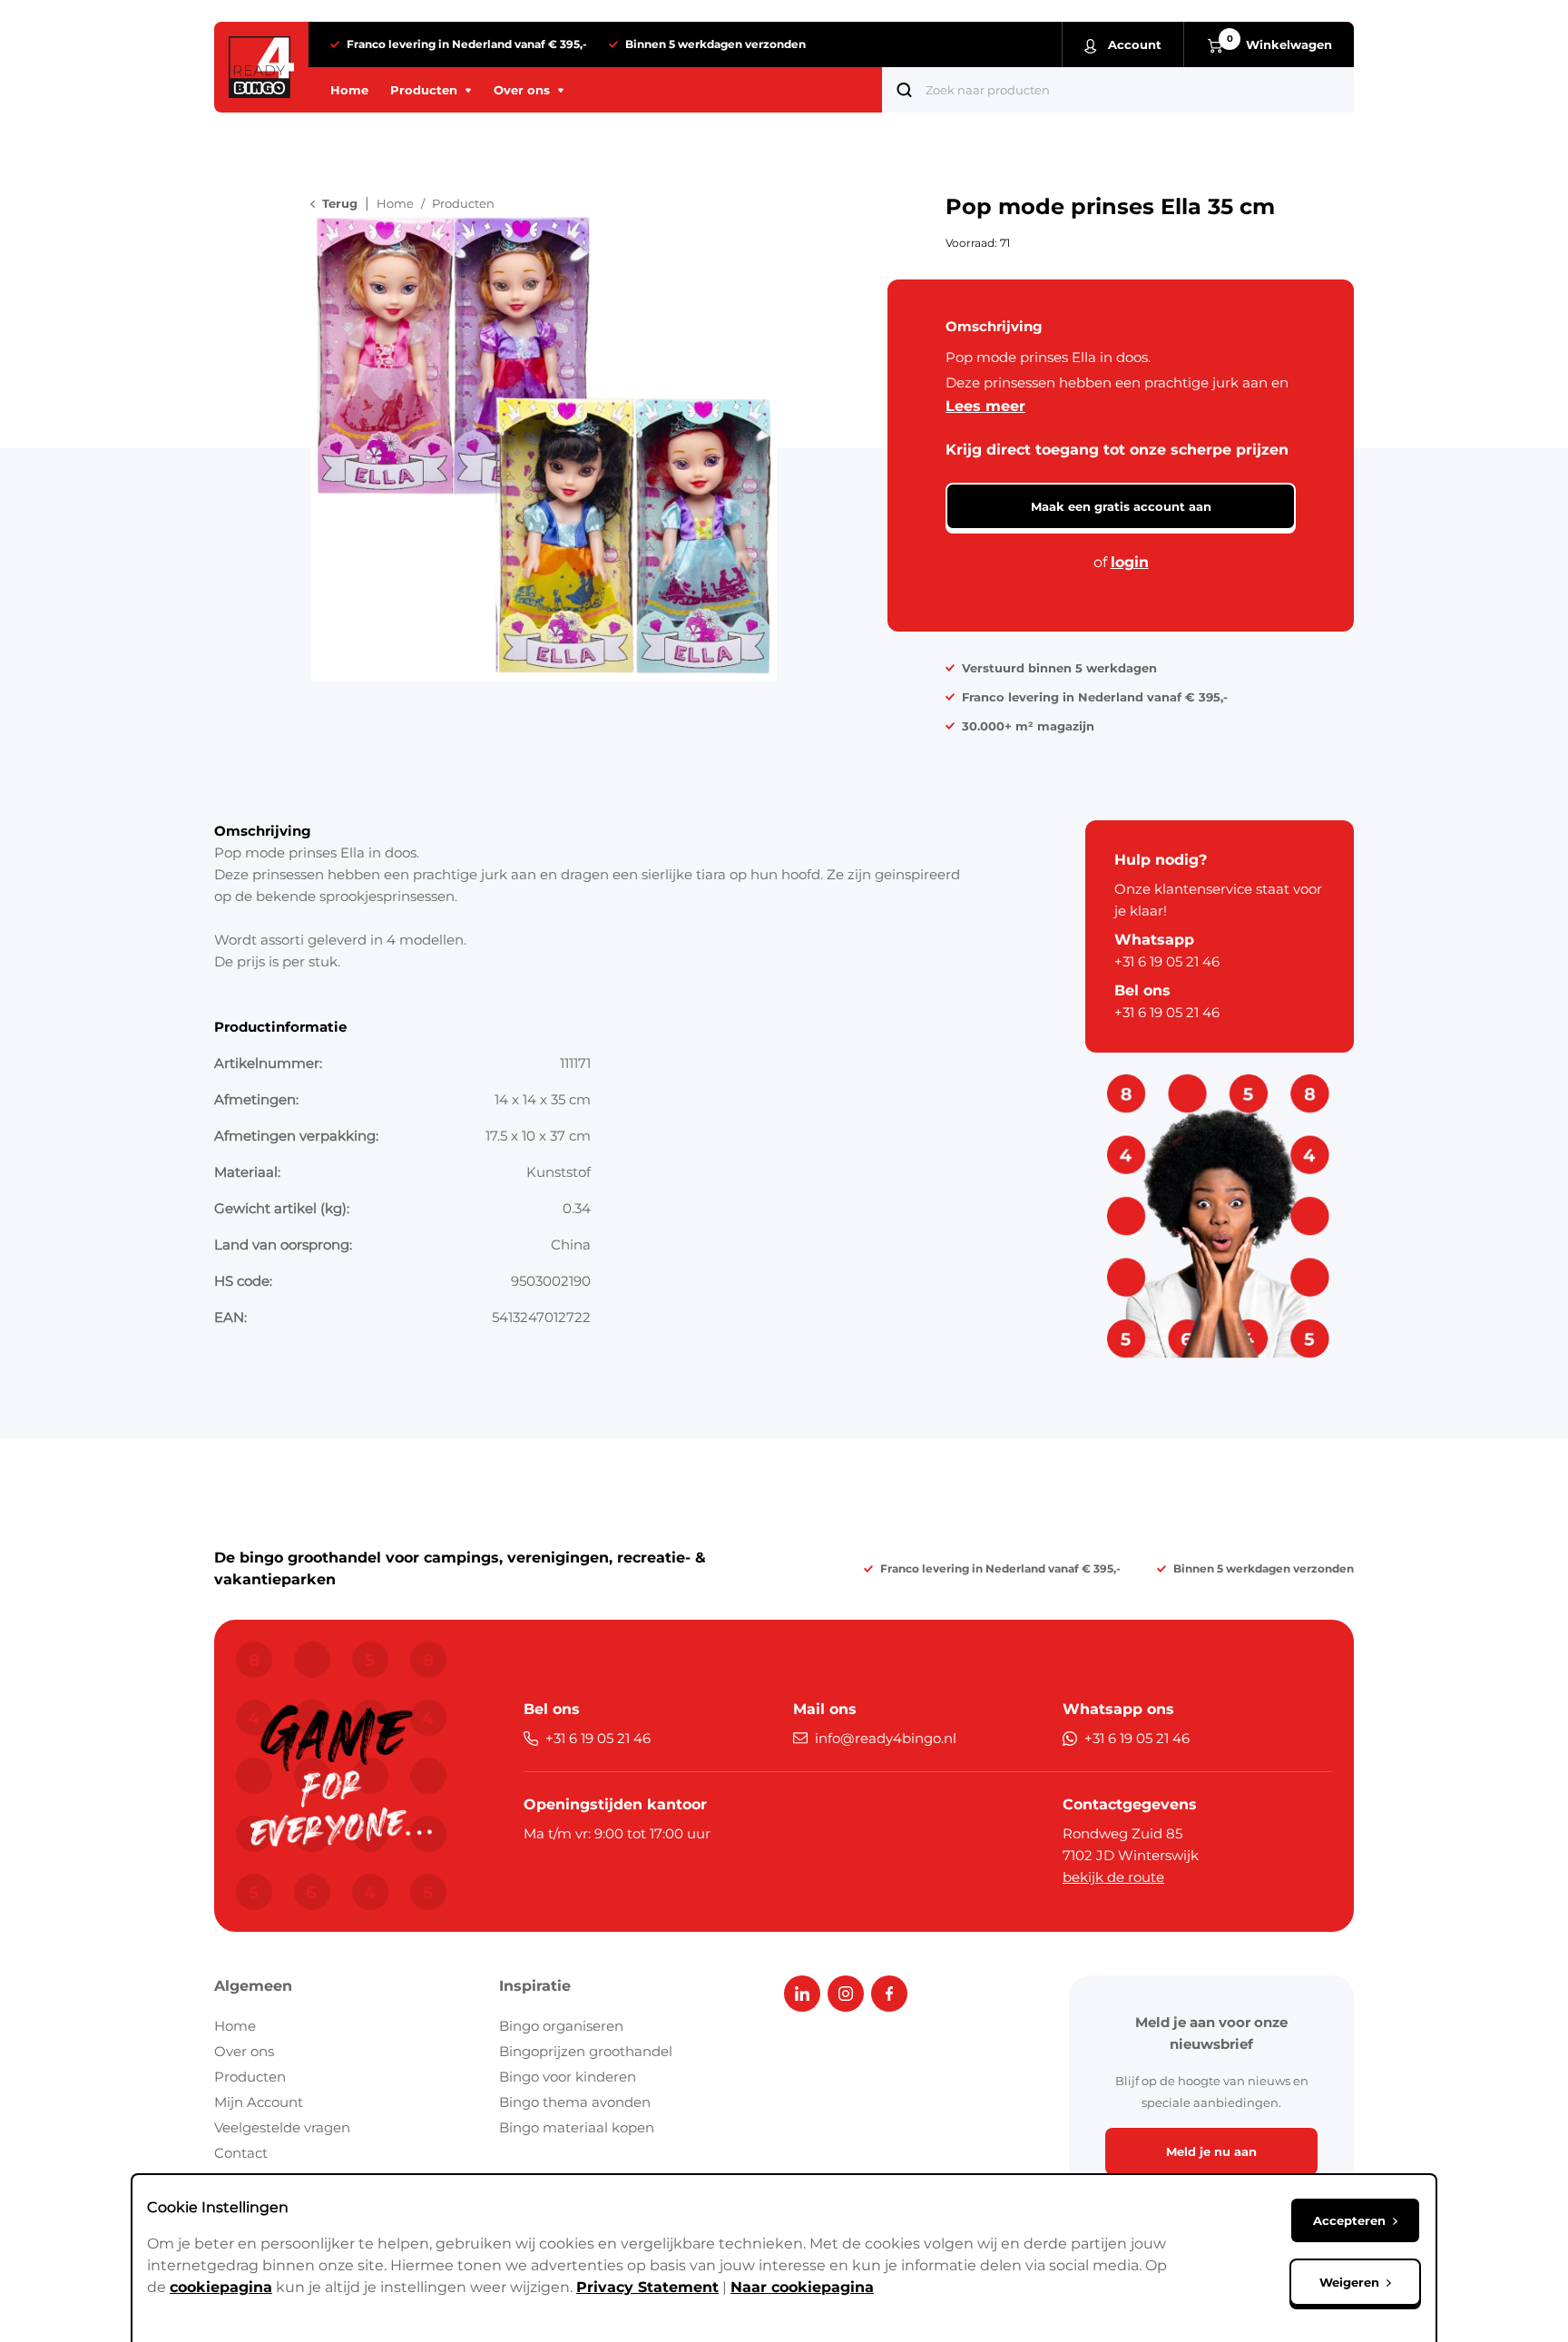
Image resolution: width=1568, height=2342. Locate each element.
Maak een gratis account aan (1121, 506)
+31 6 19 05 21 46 (1167, 961)
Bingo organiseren (561, 2026)
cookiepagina (221, 2287)
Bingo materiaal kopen (577, 2127)
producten (463, 203)
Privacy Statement (647, 2287)
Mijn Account (259, 2102)
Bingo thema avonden (575, 2102)
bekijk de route (1113, 1877)
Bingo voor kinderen (568, 2077)
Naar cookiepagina (802, 2287)
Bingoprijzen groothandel (586, 2051)
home (395, 203)
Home (235, 2026)
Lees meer (985, 406)
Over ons (244, 2051)
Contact (241, 2153)
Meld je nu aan (1211, 2151)
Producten (250, 2077)
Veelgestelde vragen (282, 2127)
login (1130, 562)
